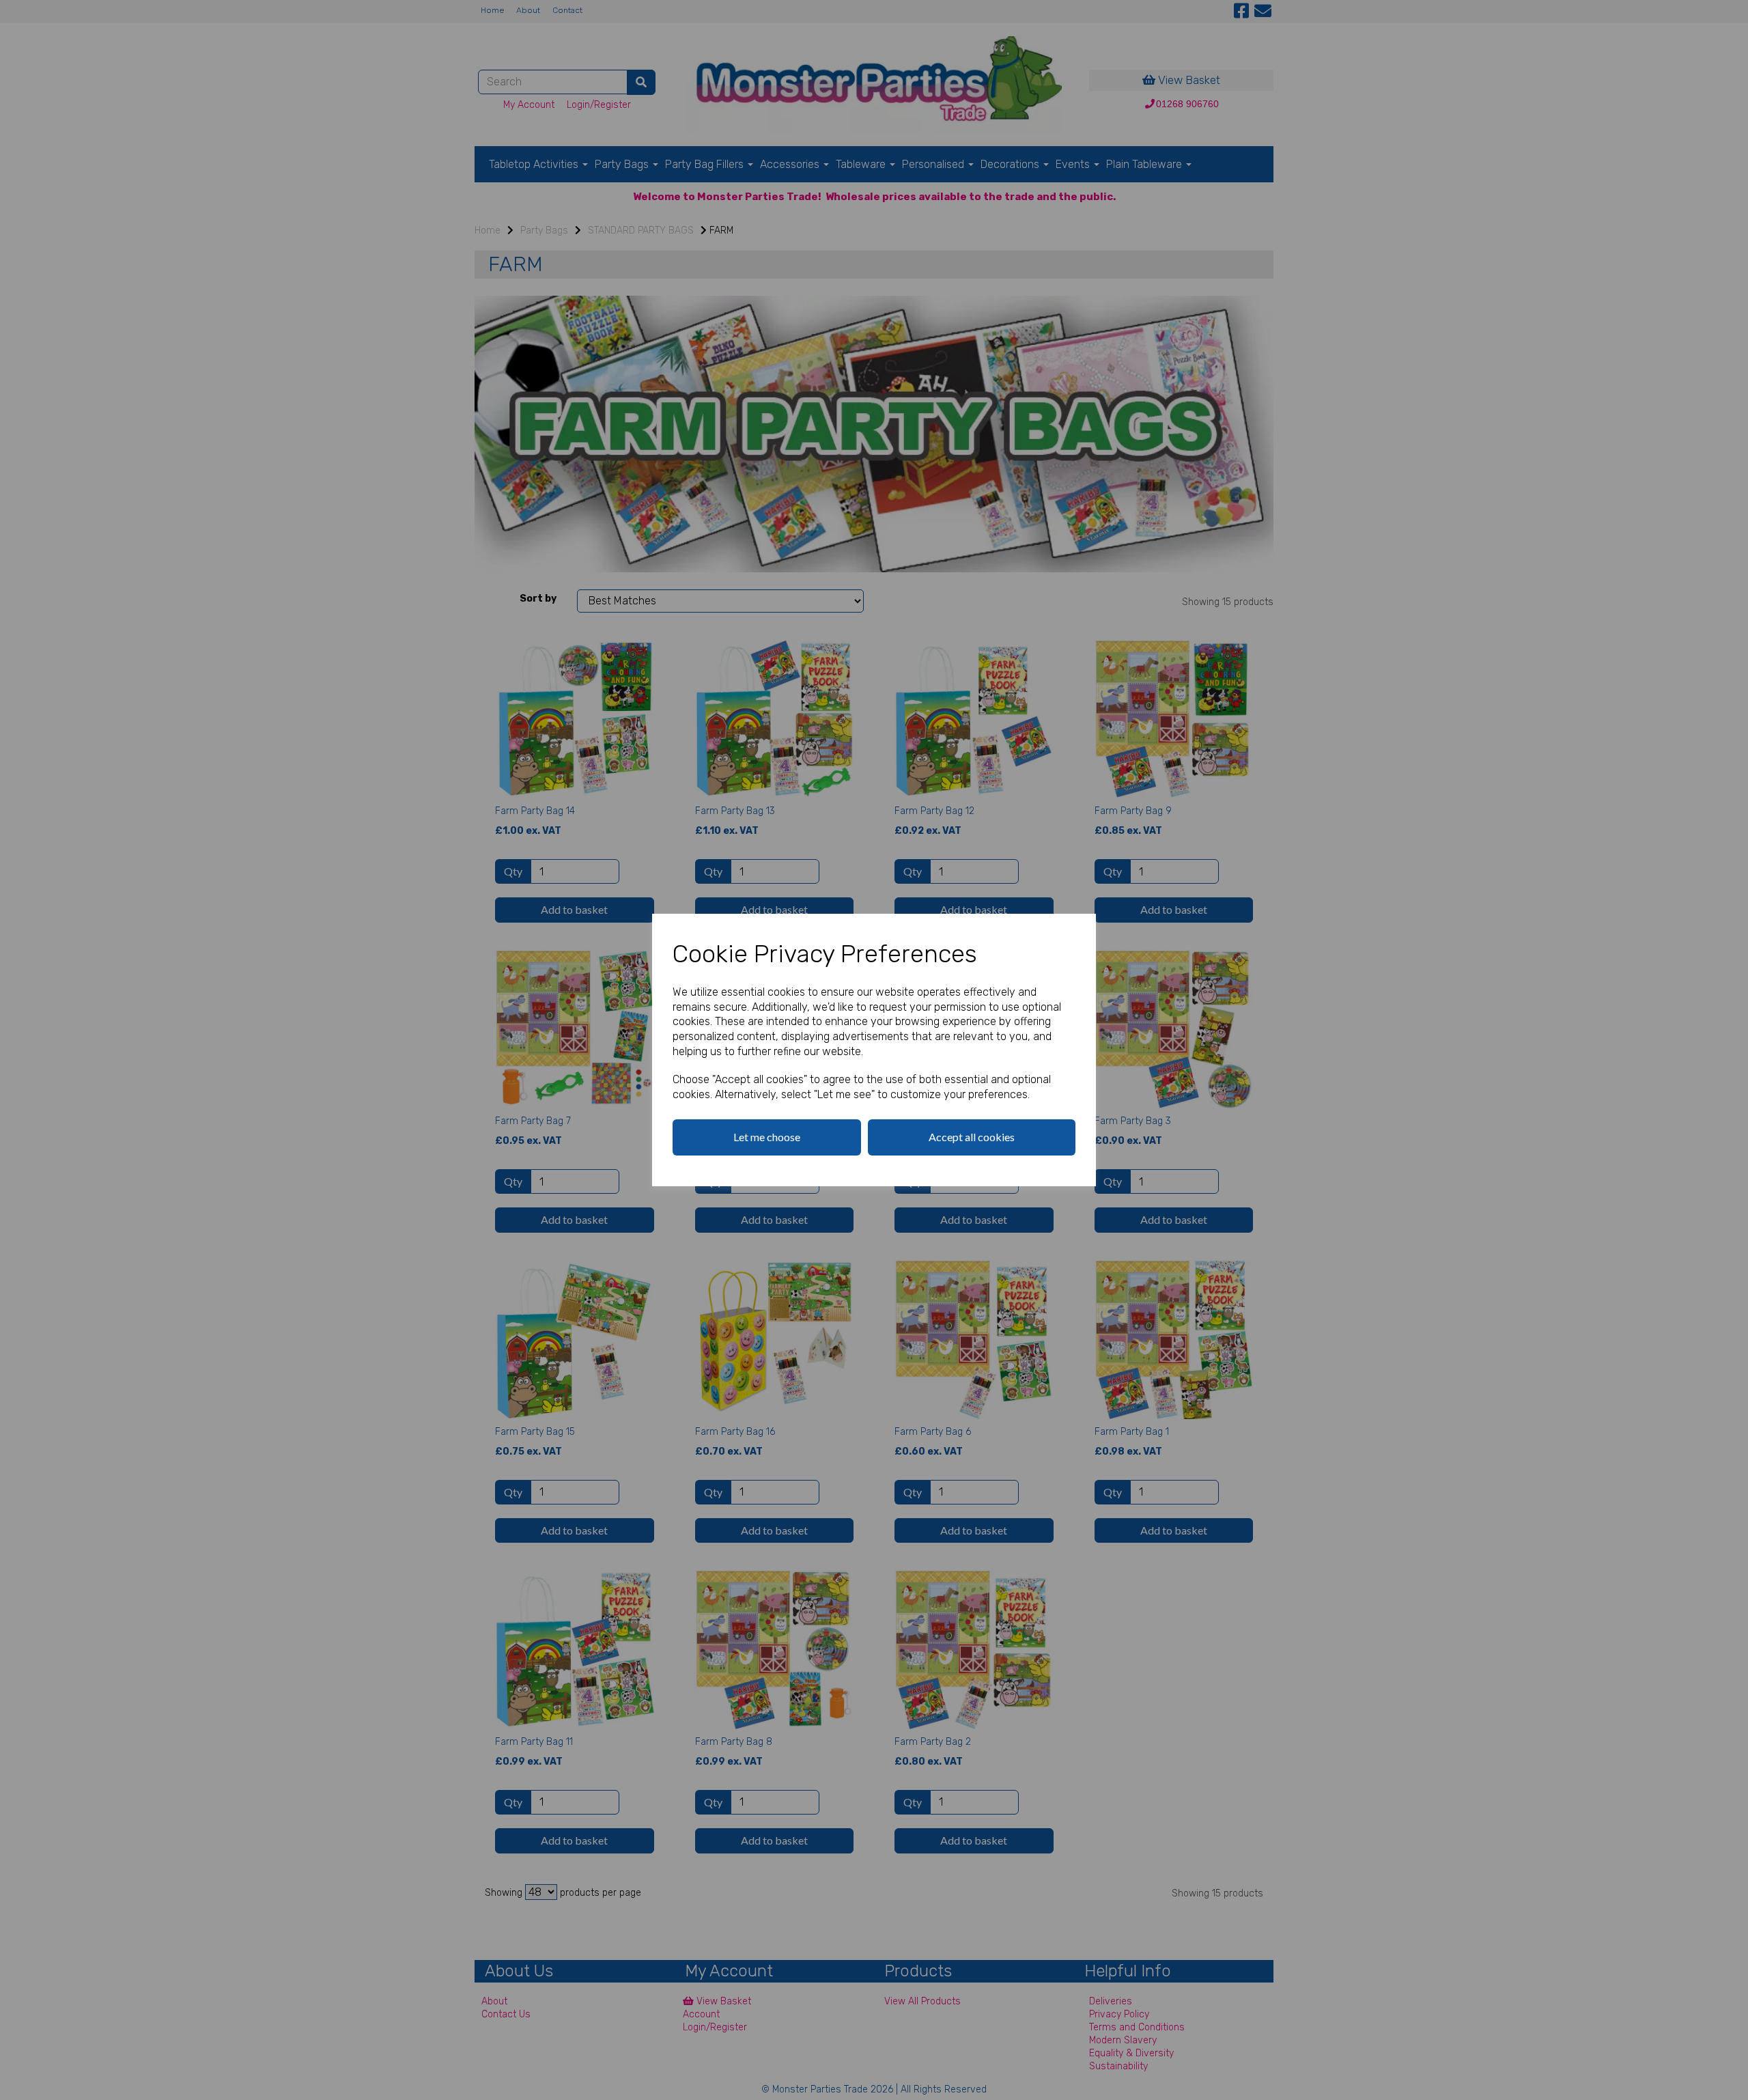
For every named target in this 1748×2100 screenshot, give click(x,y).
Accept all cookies (972, 1137)
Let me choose (767, 1137)
